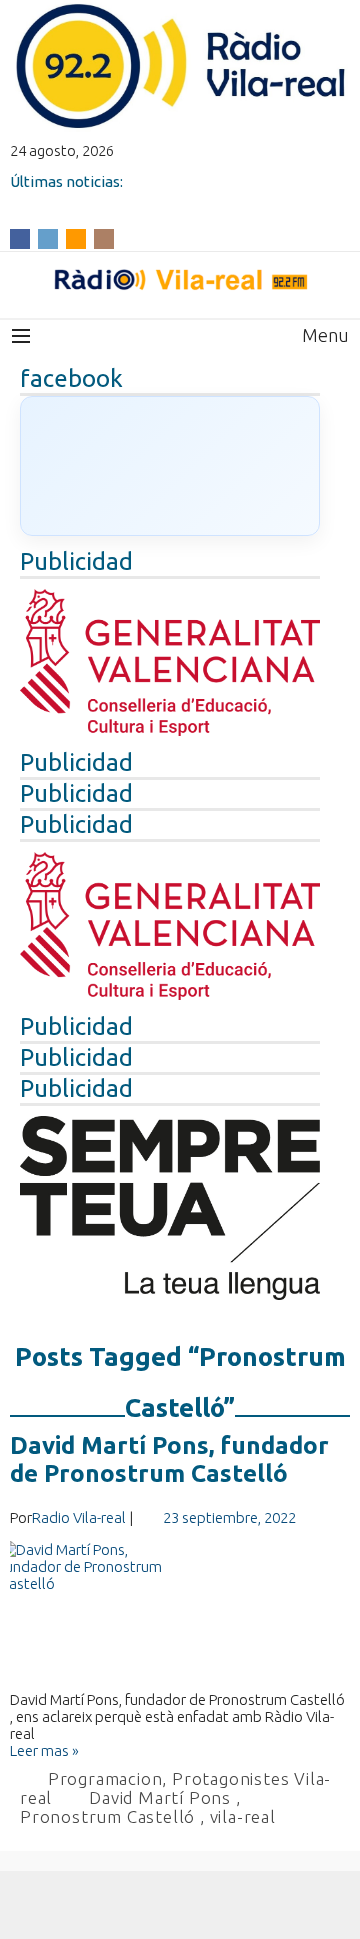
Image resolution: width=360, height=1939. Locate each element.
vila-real (243, 1816)
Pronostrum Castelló (107, 1816)
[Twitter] (48, 237)
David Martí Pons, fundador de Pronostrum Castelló (169, 1459)
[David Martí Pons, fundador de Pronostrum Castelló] (180, 1616)
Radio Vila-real (79, 1517)
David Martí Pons (160, 1797)
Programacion (105, 1778)
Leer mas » (44, 1750)
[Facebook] (20, 237)
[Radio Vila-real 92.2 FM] (180, 280)
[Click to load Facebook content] (170, 466)
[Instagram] (104, 237)
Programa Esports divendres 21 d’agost (148, 198)
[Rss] (76, 237)
